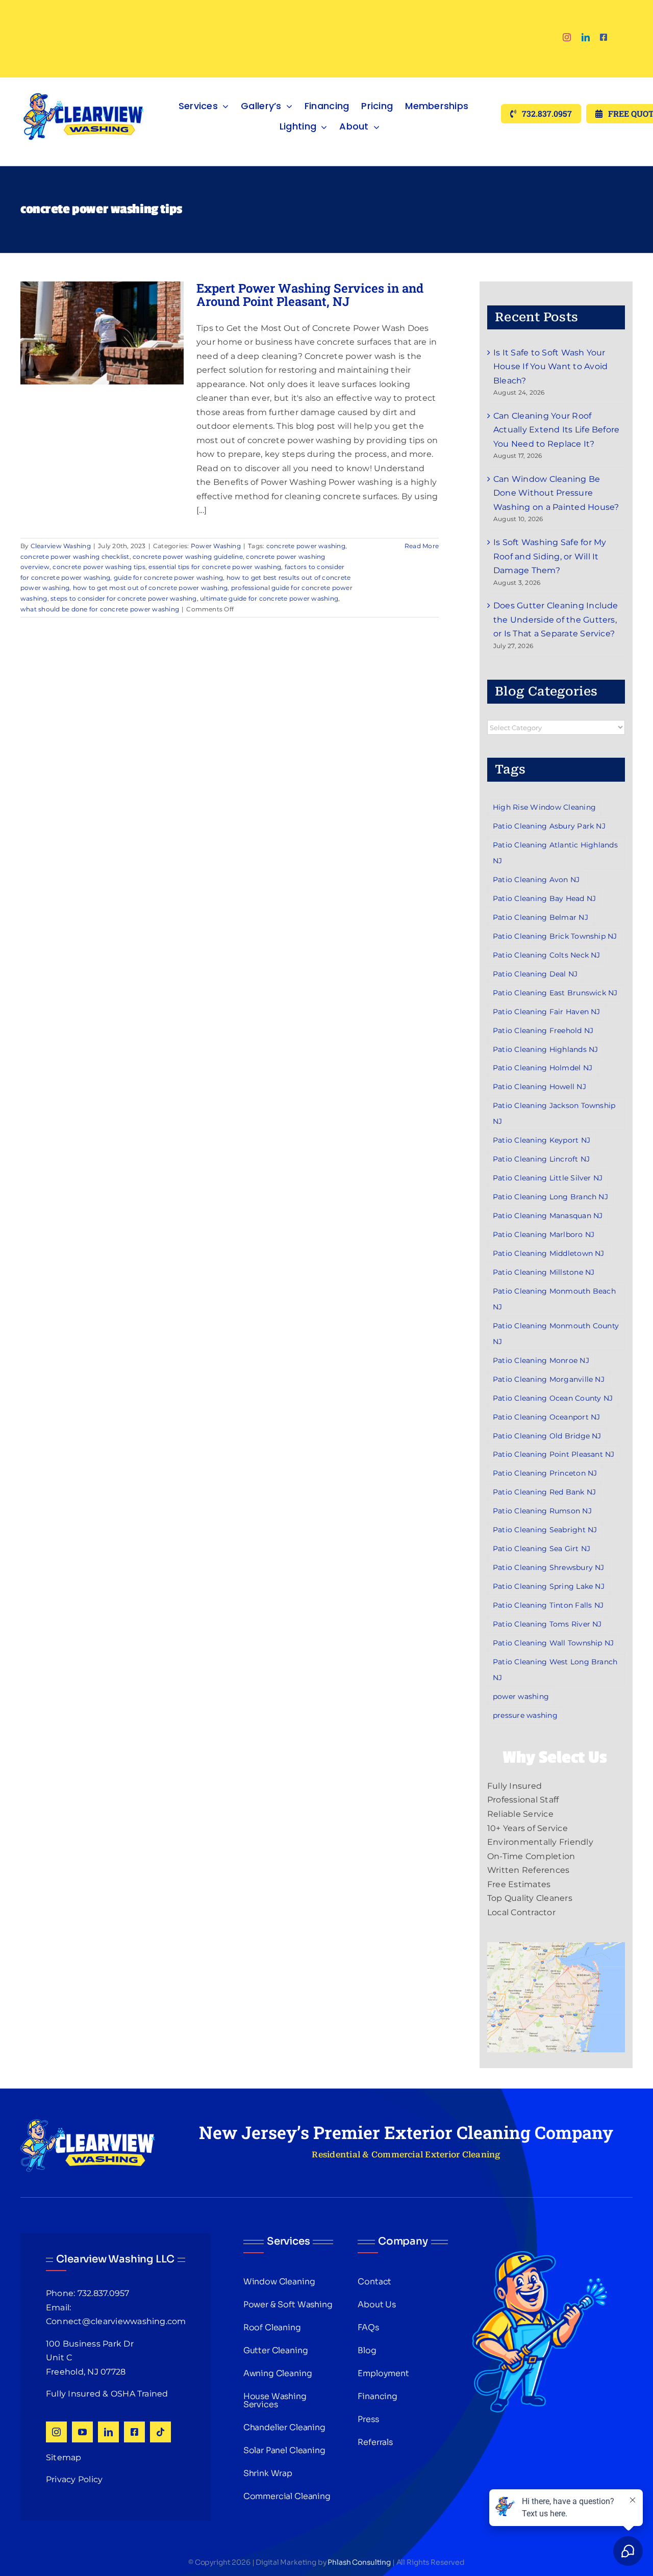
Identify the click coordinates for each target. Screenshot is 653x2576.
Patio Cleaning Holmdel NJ (543, 1068)
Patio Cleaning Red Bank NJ (544, 1492)
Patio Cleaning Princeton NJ (545, 1473)
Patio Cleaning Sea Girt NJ (542, 1549)
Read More (422, 546)
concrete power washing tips (99, 567)
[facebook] (604, 37)
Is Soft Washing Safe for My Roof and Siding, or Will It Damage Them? (550, 556)
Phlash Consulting (359, 2562)
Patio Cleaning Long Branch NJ (550, 1197)
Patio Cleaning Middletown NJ (549, 1253)
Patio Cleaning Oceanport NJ (546, 1417)
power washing (521, 1696)
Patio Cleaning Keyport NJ (542, 1140)
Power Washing (216, 546)
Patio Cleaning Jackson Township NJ (554, 1113)
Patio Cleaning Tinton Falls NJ (548, 1605)
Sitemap (64, 2457)
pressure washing (525, 1715)
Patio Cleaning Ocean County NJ (553, 1398)
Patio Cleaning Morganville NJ (549, 1379)
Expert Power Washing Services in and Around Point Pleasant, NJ (310, 295)
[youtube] (82, 2432)
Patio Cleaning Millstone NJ (544, 1272)
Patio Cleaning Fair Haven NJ (547, 1012)
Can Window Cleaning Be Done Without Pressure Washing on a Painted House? (556, 493)
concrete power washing (306, 546)
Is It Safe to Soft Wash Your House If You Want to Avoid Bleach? (550, 367)
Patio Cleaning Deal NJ (535, 974)
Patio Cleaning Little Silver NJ (548, 1178)
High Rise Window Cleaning (544, 807)
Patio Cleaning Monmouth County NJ (556, 1334)
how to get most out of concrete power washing (150, 588)
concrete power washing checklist (75, 557)
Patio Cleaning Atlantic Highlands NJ (555, 853)
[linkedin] (586, 37)
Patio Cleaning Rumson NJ (542, 1511)
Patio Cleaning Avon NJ (536, 880)
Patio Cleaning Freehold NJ (543, 1031)
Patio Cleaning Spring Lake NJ (549, 1586)
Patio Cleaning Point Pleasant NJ (554, 1454)
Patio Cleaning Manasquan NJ (548, 1216)
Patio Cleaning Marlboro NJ (544, 1234)
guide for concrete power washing (169, 577)
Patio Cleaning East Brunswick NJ (555, 993)
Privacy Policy (74, 2479)
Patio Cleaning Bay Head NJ (544, 898)
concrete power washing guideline (188, 557)
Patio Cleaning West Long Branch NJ (555, 1670)
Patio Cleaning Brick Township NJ (555, 936)
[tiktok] (160, 2432)
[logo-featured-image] (84, 81)
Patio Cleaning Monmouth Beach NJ (554, 1299)
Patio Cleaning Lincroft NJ (541, 1159)
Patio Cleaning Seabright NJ (545, 1530)
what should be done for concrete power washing (100, 609)
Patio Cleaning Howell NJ (539, 1087)
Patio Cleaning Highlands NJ (545, 1049)
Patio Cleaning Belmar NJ (541, 917)
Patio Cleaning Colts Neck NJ (547, 955)
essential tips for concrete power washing (215, 567)
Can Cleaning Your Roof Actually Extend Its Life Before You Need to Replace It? (556, 430)
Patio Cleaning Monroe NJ (541, 1360)
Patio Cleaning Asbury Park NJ (549, 826)
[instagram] (567, 37)
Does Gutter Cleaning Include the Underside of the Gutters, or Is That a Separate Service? (556, 620)
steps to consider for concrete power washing (124, 598)
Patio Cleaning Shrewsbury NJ (549, 1567)
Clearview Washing (61, 546)
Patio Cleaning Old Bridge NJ (547, 1436)
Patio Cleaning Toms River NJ (547, 1624)
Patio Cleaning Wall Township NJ (553, 1643)
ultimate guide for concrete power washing (269, 598)
